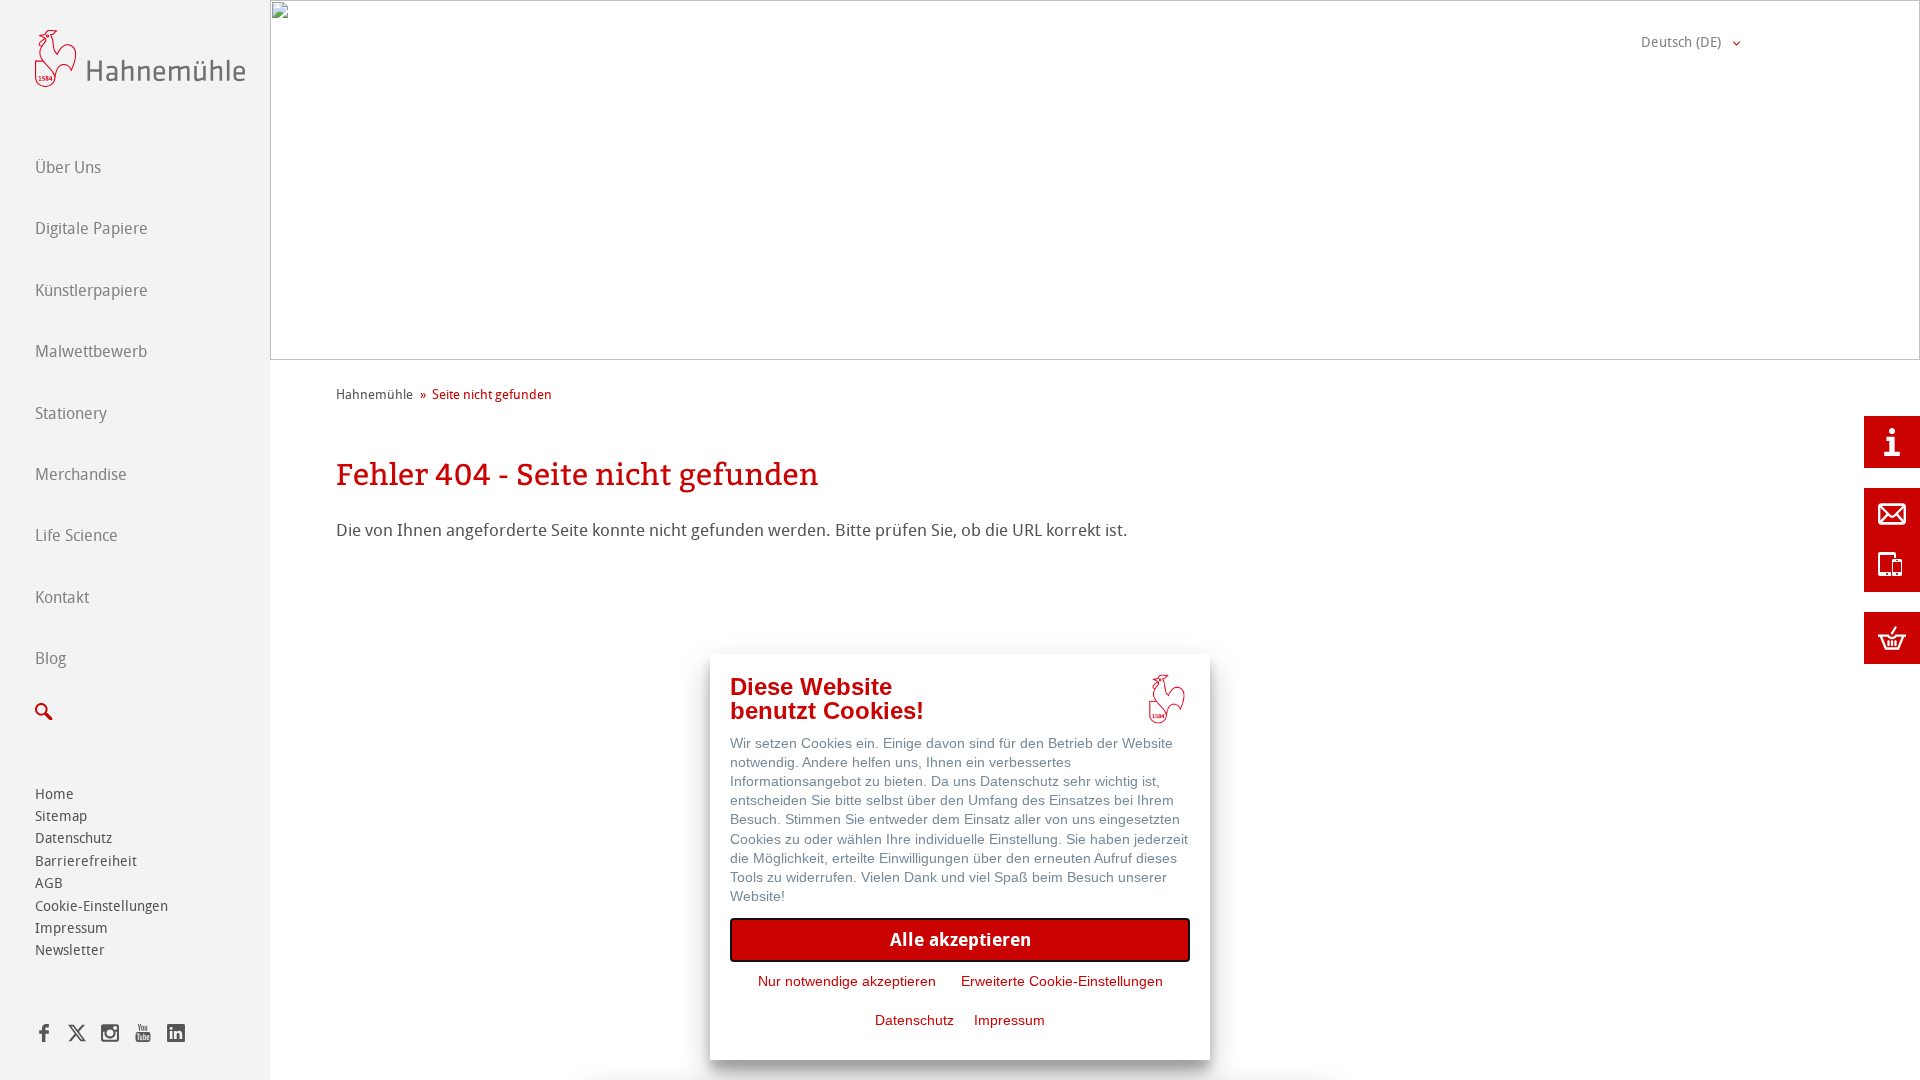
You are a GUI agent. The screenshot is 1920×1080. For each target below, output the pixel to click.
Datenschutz (73, 838)
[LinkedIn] (176, 1036)
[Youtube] (143, 1036)
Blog (50, 658)
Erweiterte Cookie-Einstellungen (1062, 981)
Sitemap (61, 816)
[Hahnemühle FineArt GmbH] (140, 58)
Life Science (76, 535)
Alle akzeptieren (960, 939)
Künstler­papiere (91, 290)
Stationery (71, 413)
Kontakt (62, 597)
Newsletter (70, 950)
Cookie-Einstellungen (101, 906)
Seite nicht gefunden (492, 394)
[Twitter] (77, 1036)
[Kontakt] (1892, 514)
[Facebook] (44, 1036)
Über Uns (68, 167)
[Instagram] (110, 1036)
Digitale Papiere (91, 228)
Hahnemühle (374, 394)
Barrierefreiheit (86, 861)
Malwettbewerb (91, 351)
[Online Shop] (1892, 638)
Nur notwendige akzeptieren (847, 981)
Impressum (71, 928)
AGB (49, 883)
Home (54, 794)
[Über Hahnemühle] (1892, 442)
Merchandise (81, 474)
